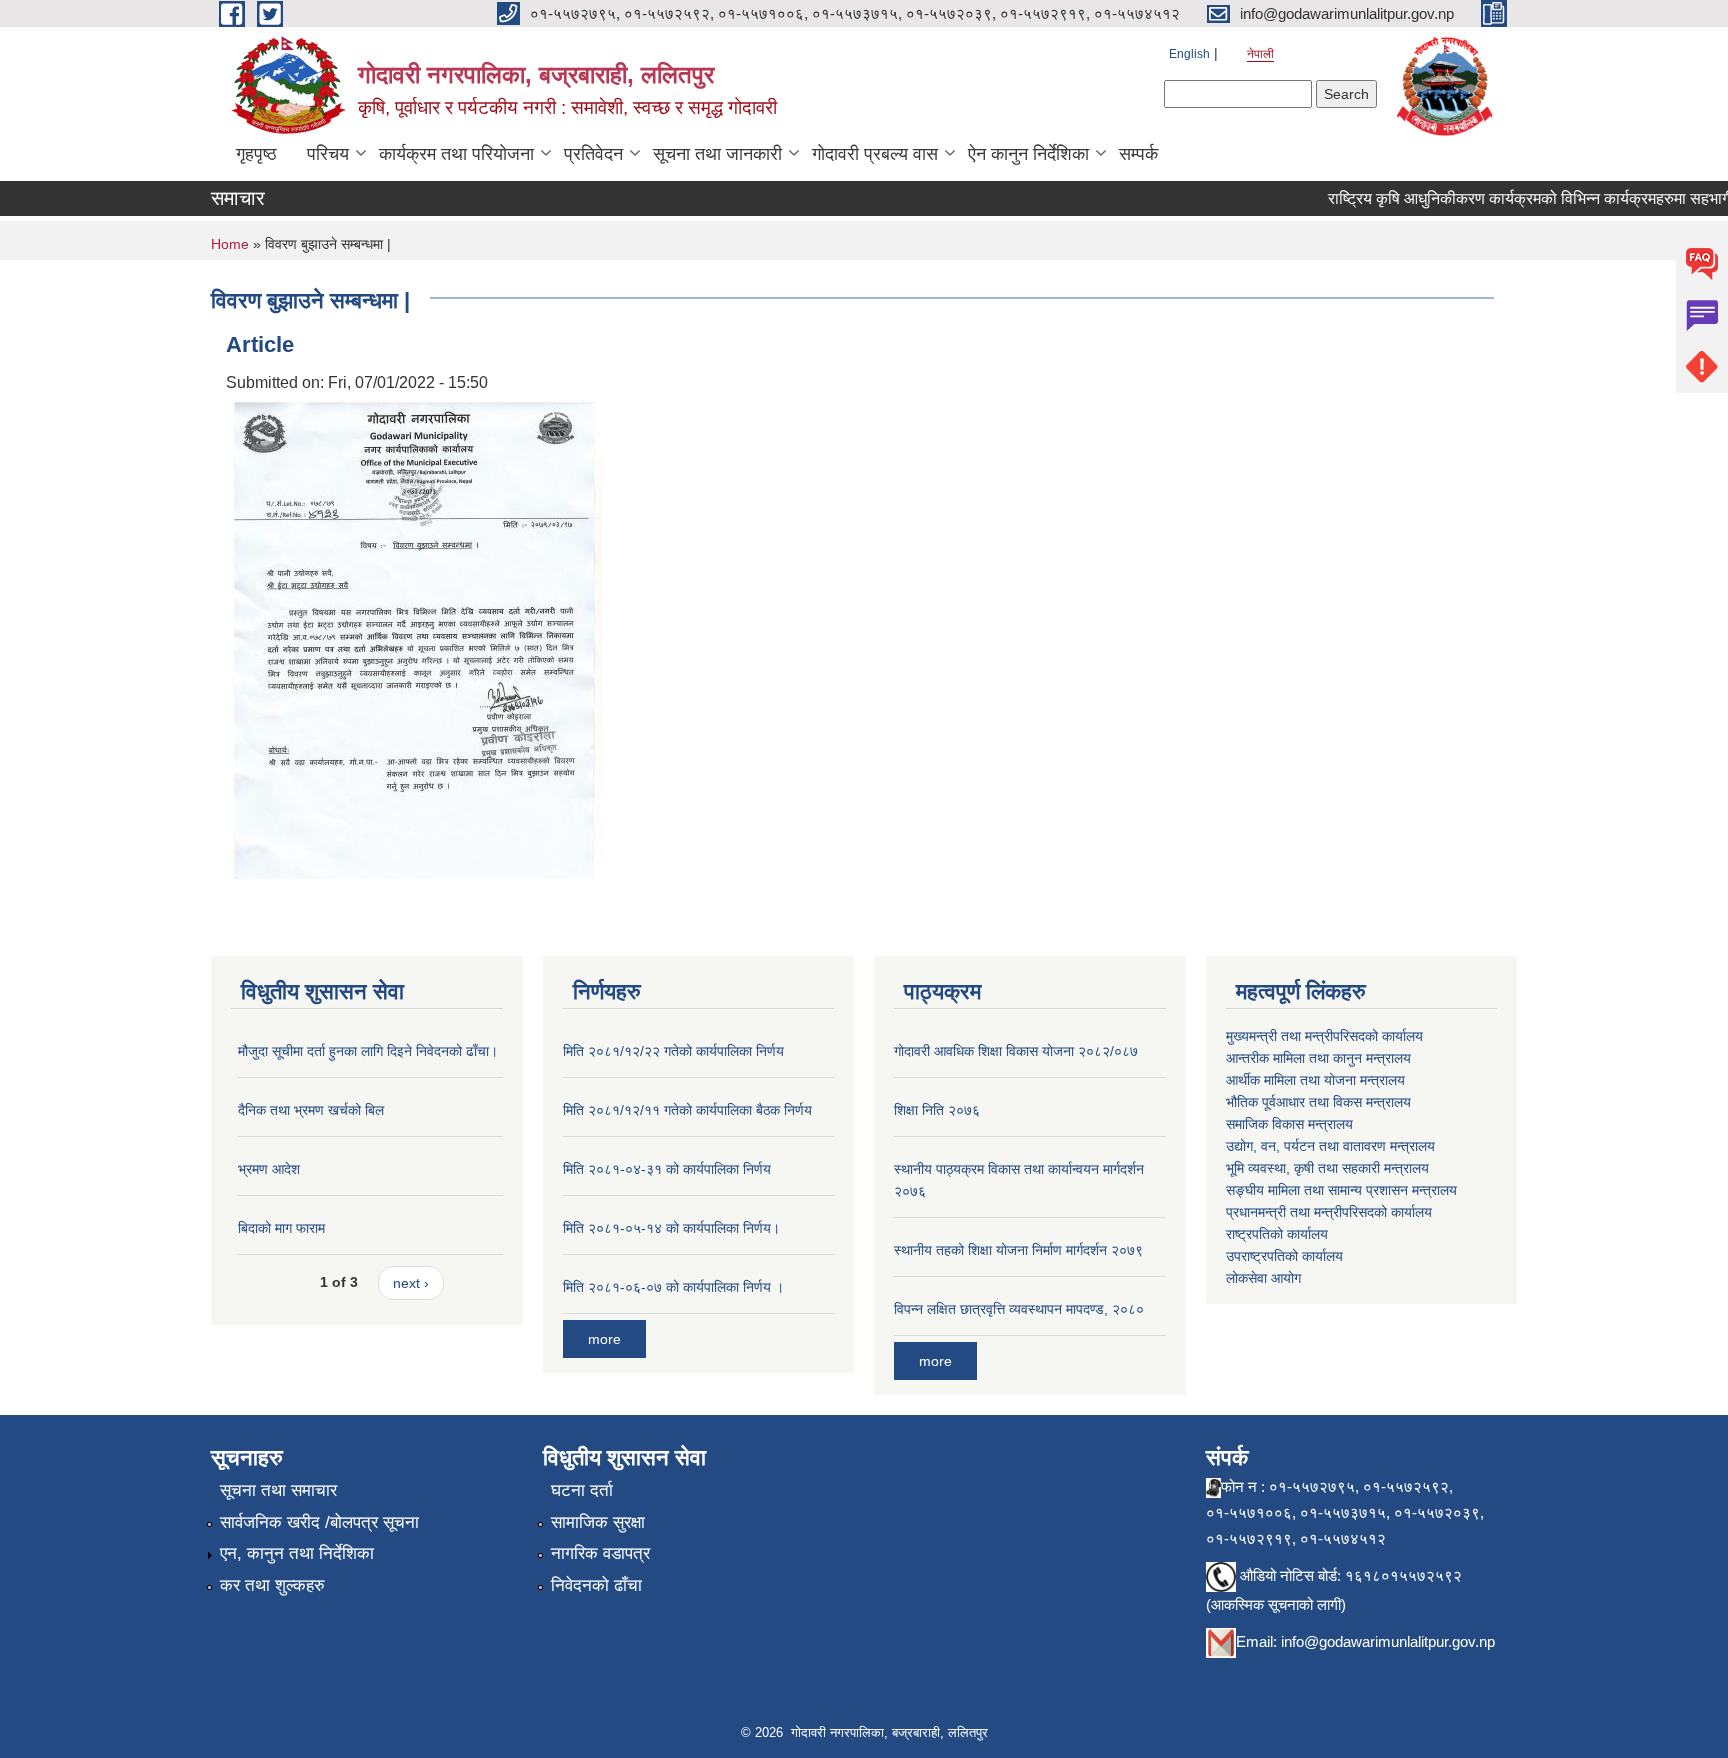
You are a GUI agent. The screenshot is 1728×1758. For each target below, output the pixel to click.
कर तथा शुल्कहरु (272, 1585)
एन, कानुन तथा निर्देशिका (297, 1553)
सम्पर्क (1138, 154)
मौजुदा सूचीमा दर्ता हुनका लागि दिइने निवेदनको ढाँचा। (368, 1051)
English (1189, 54)
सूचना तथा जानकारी (717, 154)
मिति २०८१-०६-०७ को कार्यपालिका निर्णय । (673, 1287)
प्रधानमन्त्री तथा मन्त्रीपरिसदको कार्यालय (1329, 1212)
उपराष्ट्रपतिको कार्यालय (1284, 1256)
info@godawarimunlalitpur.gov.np (1388, 1641)
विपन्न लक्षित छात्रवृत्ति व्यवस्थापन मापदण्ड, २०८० (1019, 1309)
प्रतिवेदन (593, 154)
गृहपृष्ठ (256, 154)
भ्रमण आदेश (269, 1169)
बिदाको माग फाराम (281, 1228)
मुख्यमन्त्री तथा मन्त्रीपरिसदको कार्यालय (1324, 1036)
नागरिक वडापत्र (600, 1553)
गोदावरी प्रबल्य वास (875, 154)
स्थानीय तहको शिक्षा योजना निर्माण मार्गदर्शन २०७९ (1018, 1250)
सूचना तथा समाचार (278, 1490)
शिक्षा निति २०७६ (937, 1110)
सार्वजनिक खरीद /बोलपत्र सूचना (319, 1522)
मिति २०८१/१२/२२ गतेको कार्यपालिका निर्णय (673, 1051)
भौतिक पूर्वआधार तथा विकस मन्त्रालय (1318, 1102)
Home (230, 244)
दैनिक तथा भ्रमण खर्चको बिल (311, 1110)
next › (411, 1283)
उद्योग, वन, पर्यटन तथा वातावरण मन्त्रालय (1330, 1146)
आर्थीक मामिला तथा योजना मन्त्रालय (1315, 1080)
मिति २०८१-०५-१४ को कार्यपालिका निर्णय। (671, 1228)
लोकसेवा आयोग (1263, 1278)
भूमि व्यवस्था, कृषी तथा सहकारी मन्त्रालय (1327, 1168)
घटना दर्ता (582, 1490)
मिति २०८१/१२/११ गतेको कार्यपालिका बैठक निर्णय (687, 1110)
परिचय (328, 154)
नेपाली (1260, 54)
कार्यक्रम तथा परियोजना (456, 154)
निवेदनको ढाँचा (596, 1585)
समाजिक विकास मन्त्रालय (1289, 1124)
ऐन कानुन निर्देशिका (1028, 154)
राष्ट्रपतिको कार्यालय (1277, 1234)
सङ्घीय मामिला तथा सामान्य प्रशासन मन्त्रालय (1341, 1190)
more (604, 1339)
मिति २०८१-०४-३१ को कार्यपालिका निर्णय (667, 1169)
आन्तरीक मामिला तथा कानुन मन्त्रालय (1318, 1058)
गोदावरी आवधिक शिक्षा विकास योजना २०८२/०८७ (1016, 1051)
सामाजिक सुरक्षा (598, 1522)
